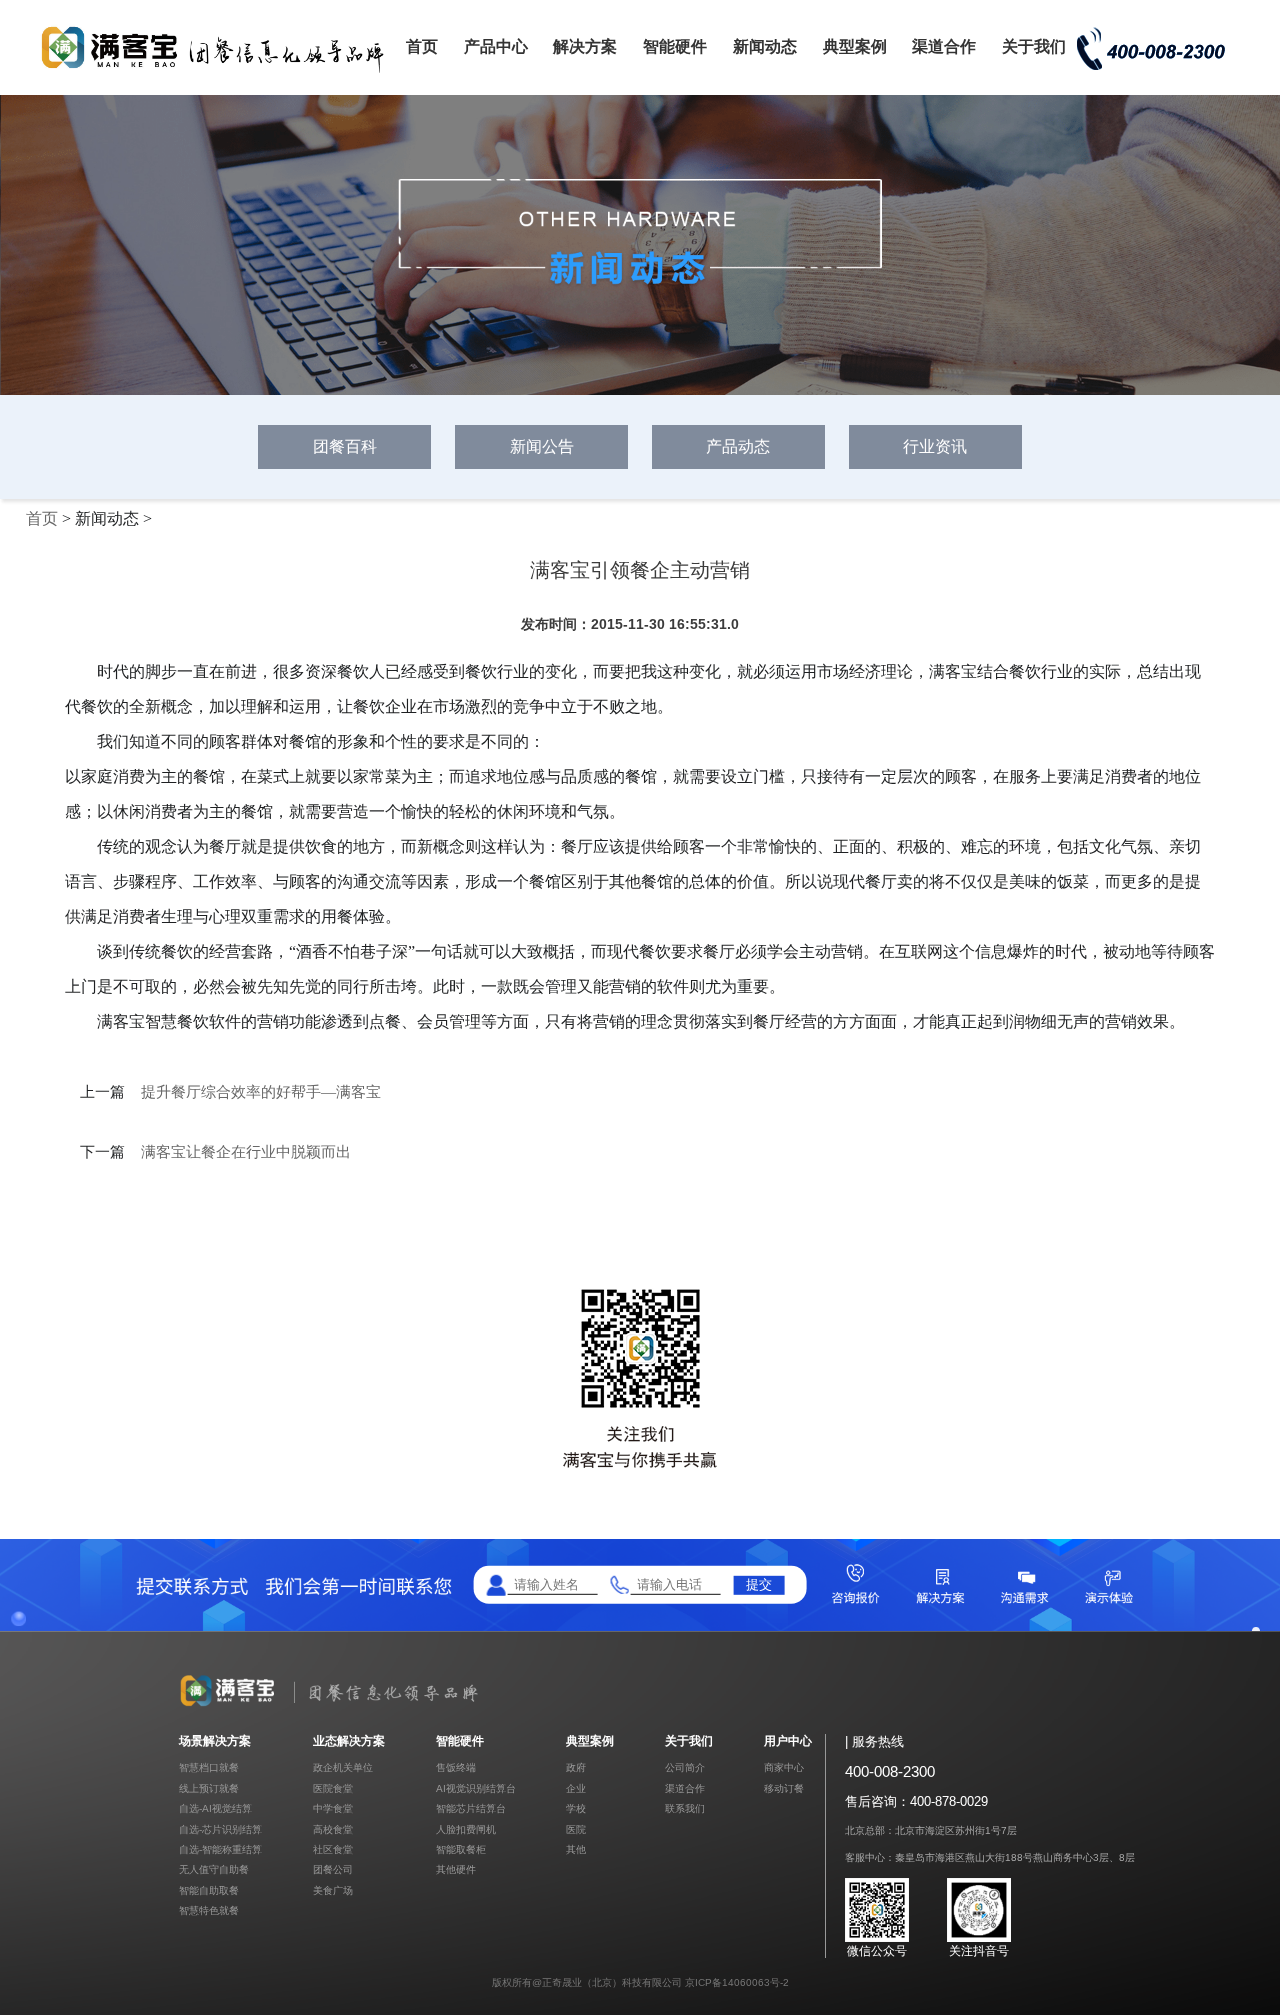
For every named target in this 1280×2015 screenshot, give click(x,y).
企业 (576, 1788)
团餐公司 (333, 1869)
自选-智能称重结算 (220, 1849)
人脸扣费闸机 (466, 1829)
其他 (576, 1849)
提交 (759, 1584)
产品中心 (496, 46)
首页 (422, 46)
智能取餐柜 (461, 1849)
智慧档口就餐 (209, 1767)
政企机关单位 (343, 1767)
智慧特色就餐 (209, 1910)
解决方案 (585, 46)
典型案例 (855, 46)
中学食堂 (333, 1808)
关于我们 (1034, 46)
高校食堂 (333, 1829)
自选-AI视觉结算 (215, 1808)
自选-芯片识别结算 (220, 1829)
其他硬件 (456, 1869)
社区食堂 (333, 1849)
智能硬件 (675, 46)
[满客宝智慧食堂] (220, 71)
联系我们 (685, 1808)
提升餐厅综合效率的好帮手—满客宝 (261, 1092)
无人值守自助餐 (214, 1869)
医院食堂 (333, 1788)
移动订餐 (784, 1788)
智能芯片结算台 (471, 1808)
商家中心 (784, 1767)
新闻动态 (765, 46)
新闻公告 (542, 446)
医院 (576, 1829)
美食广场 (333, 1890)
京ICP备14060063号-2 (737, 1982)
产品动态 (738, 446)
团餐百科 (345, 446)
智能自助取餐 (209, 1890)
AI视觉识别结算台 (476, 1788)
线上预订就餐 (209, 1788)
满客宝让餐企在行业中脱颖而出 (246, 1152)
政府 (576, 1767)
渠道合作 (944, 46)
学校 (576, 1808)
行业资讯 (935, 446)
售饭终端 (456, 1767)
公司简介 (685, 1767)
